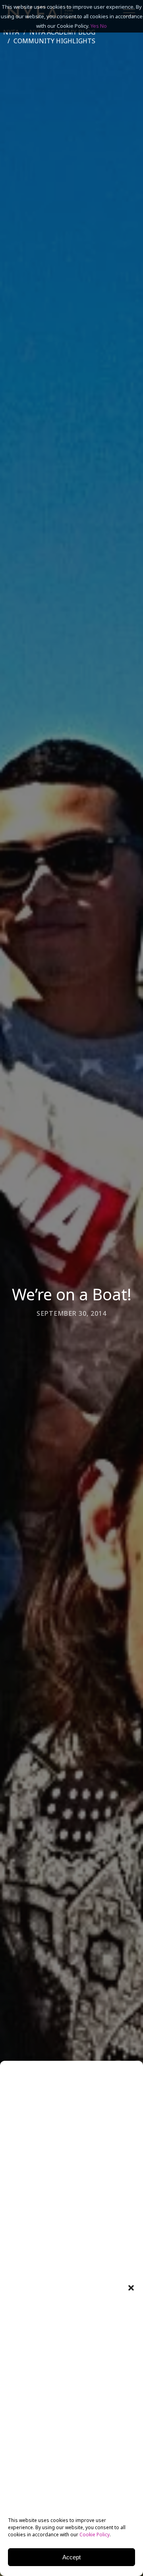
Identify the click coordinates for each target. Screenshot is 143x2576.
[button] (131, 2288)
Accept (71, 2557)
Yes (95, 26)
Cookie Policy (95, 2535)
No (103, 26)
